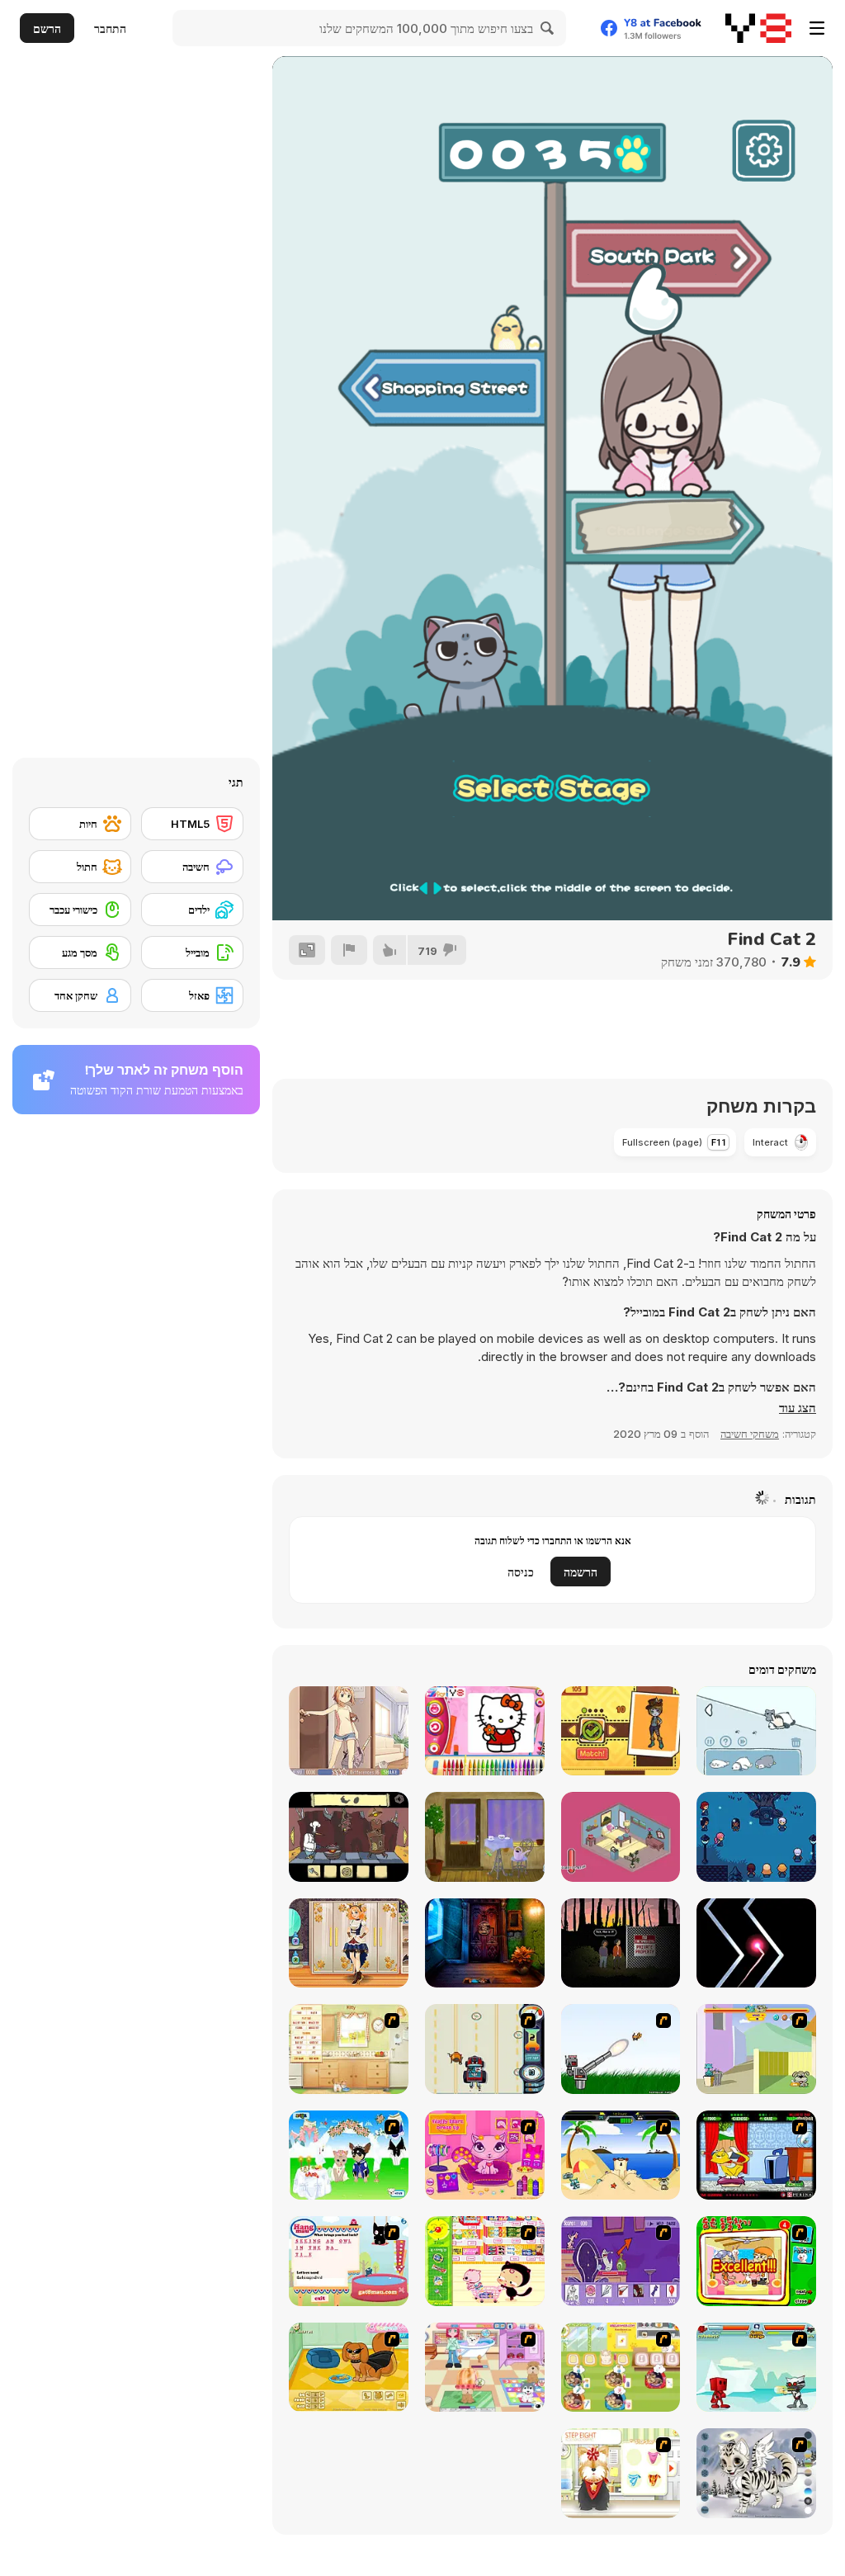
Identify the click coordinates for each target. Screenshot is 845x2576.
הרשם (47, 28)
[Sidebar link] (817, 28)
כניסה (521, 1572)
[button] (798, 1408)
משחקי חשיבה (750, 1434)
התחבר (110, 28)
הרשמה (581, 1572)
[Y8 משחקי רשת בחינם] (758, 28)
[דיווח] (349, 950)
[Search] (548, 28)
